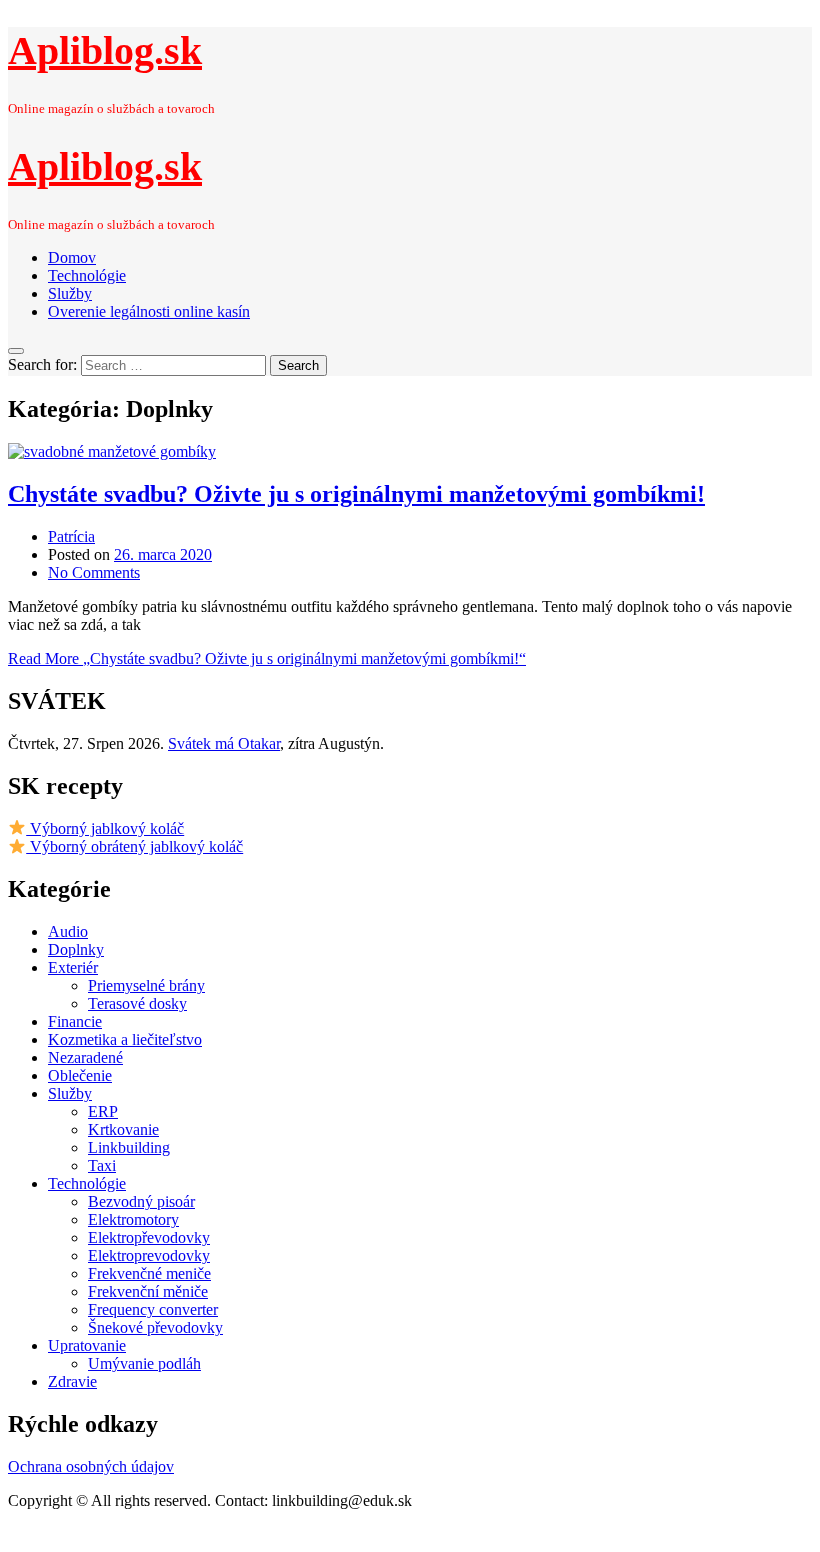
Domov (72, 257)
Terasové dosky (137, 1003)
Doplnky (76, 949)
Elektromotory (133, 1219)
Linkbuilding (129, 1147)
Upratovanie (87, 1345)
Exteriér (73, 967)
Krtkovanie (123, 1129)
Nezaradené (85, 1057)
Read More (267, 658)
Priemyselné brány (146, 985)
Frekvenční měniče (148, 1291)
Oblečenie (80, 1075)
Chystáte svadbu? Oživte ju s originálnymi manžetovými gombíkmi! (356, 494)
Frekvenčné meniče (149, 1273)
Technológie (87, 275)
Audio (68, 931)
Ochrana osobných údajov (91, 1466)
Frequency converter (153, 1309)
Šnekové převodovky (155, 1327)
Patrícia (71, 536)
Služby (70, 293)
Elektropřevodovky (149, 1237)
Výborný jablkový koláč (105, 828)
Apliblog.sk (105, 50)
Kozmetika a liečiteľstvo (125, 1039)
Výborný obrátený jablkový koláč (134, 846)
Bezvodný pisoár (141, 1201)
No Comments (94, 572)
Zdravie (72, 1381)
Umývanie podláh (144, 1363)
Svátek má (224, 743)
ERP (103, 1111)
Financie (75, 1021)
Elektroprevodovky (149, 1255)
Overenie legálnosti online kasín (149, 311)
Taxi (102, 1165)
